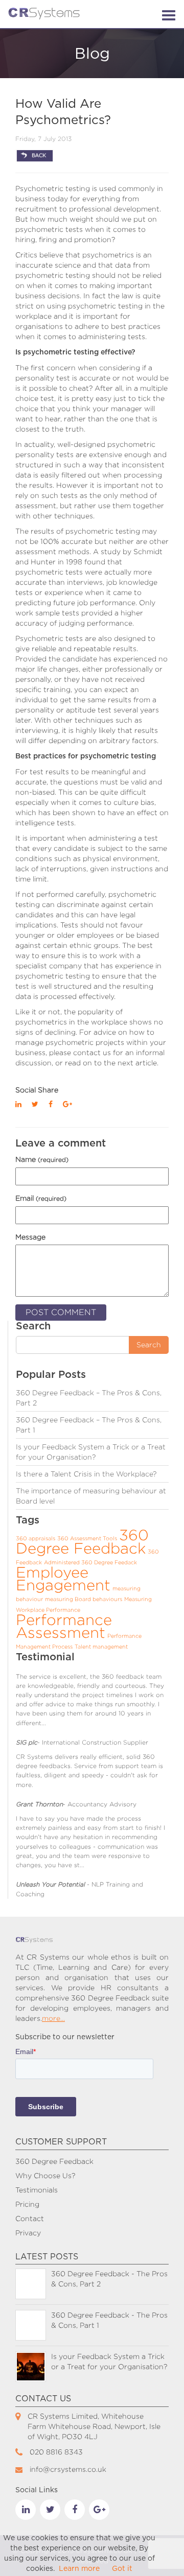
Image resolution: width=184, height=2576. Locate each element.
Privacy (28, 2233)
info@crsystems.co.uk (68, 2469)
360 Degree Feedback (82, 1542)
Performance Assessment (64, 1626)
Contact (30, 2218)
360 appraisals (36, 1538)
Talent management (101, 1647)
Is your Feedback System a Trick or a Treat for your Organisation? (109, 2361)
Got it (122, 2569)
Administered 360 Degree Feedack (90, 1562)
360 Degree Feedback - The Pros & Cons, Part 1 (109, 2320)
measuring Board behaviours (84, 1599)
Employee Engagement (63, 1579)
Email (41, 1198)
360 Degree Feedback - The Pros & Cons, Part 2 (109, 2279)
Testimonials (37, 2190)
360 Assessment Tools (87, 1538)
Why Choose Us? (45, 2175)
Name (42, 1159)
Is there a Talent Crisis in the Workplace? (86, 1474)
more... (53, 2018)
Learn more (79, 2569)
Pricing (27, 2204)
